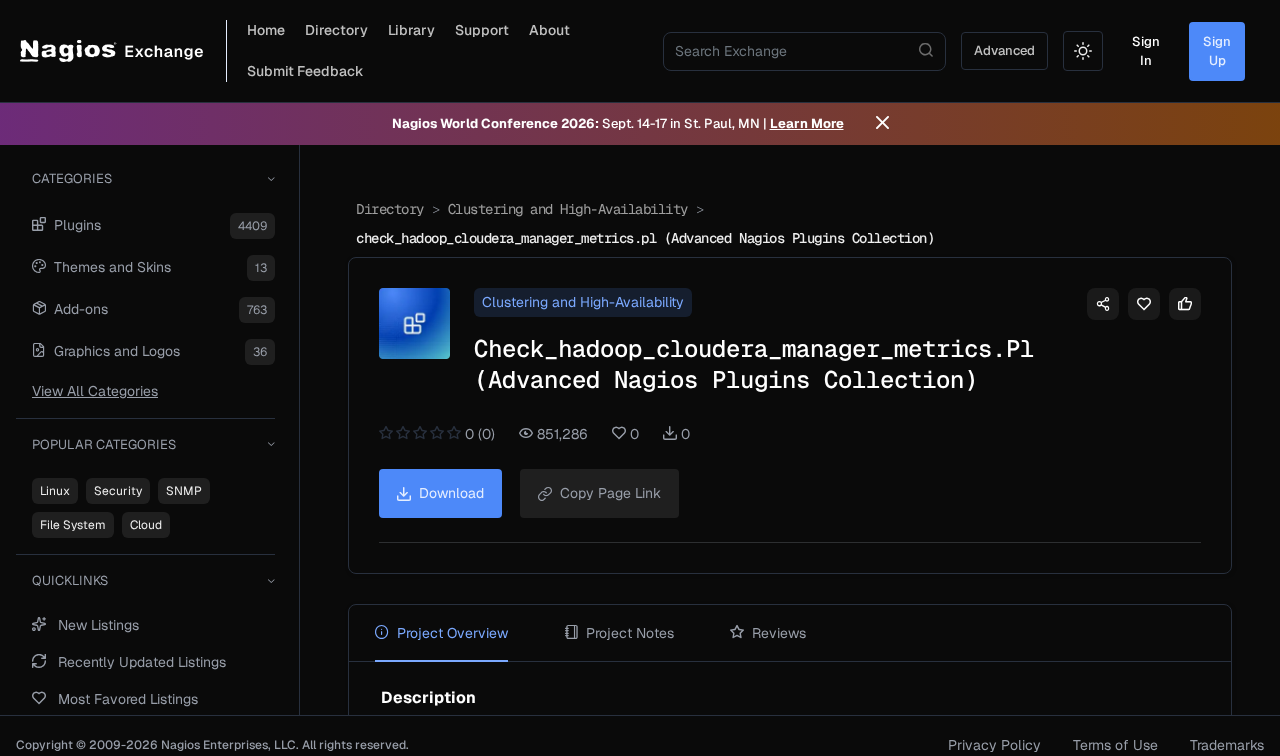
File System (73, 525)
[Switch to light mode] (1083, 51)
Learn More (807, 123)
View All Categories (95, 391)
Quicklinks (70, 580)
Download (451, 493)
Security (118, 491)
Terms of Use (1115, 745)
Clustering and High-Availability (568, 209)
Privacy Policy (994, 745)
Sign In (1146, 51)
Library (411, 30)
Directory (336, 30)
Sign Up (1217, 51)
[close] (882, 124)
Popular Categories (104, 444)
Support (482, 30)
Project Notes (630, 633)
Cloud (146, 525)
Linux (55, 491)
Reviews (779, 633)
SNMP (184, 491)
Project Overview (452, 633)
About (549, 30)
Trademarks (1227, 745)
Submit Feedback (305, 71)
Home (266, 30)
